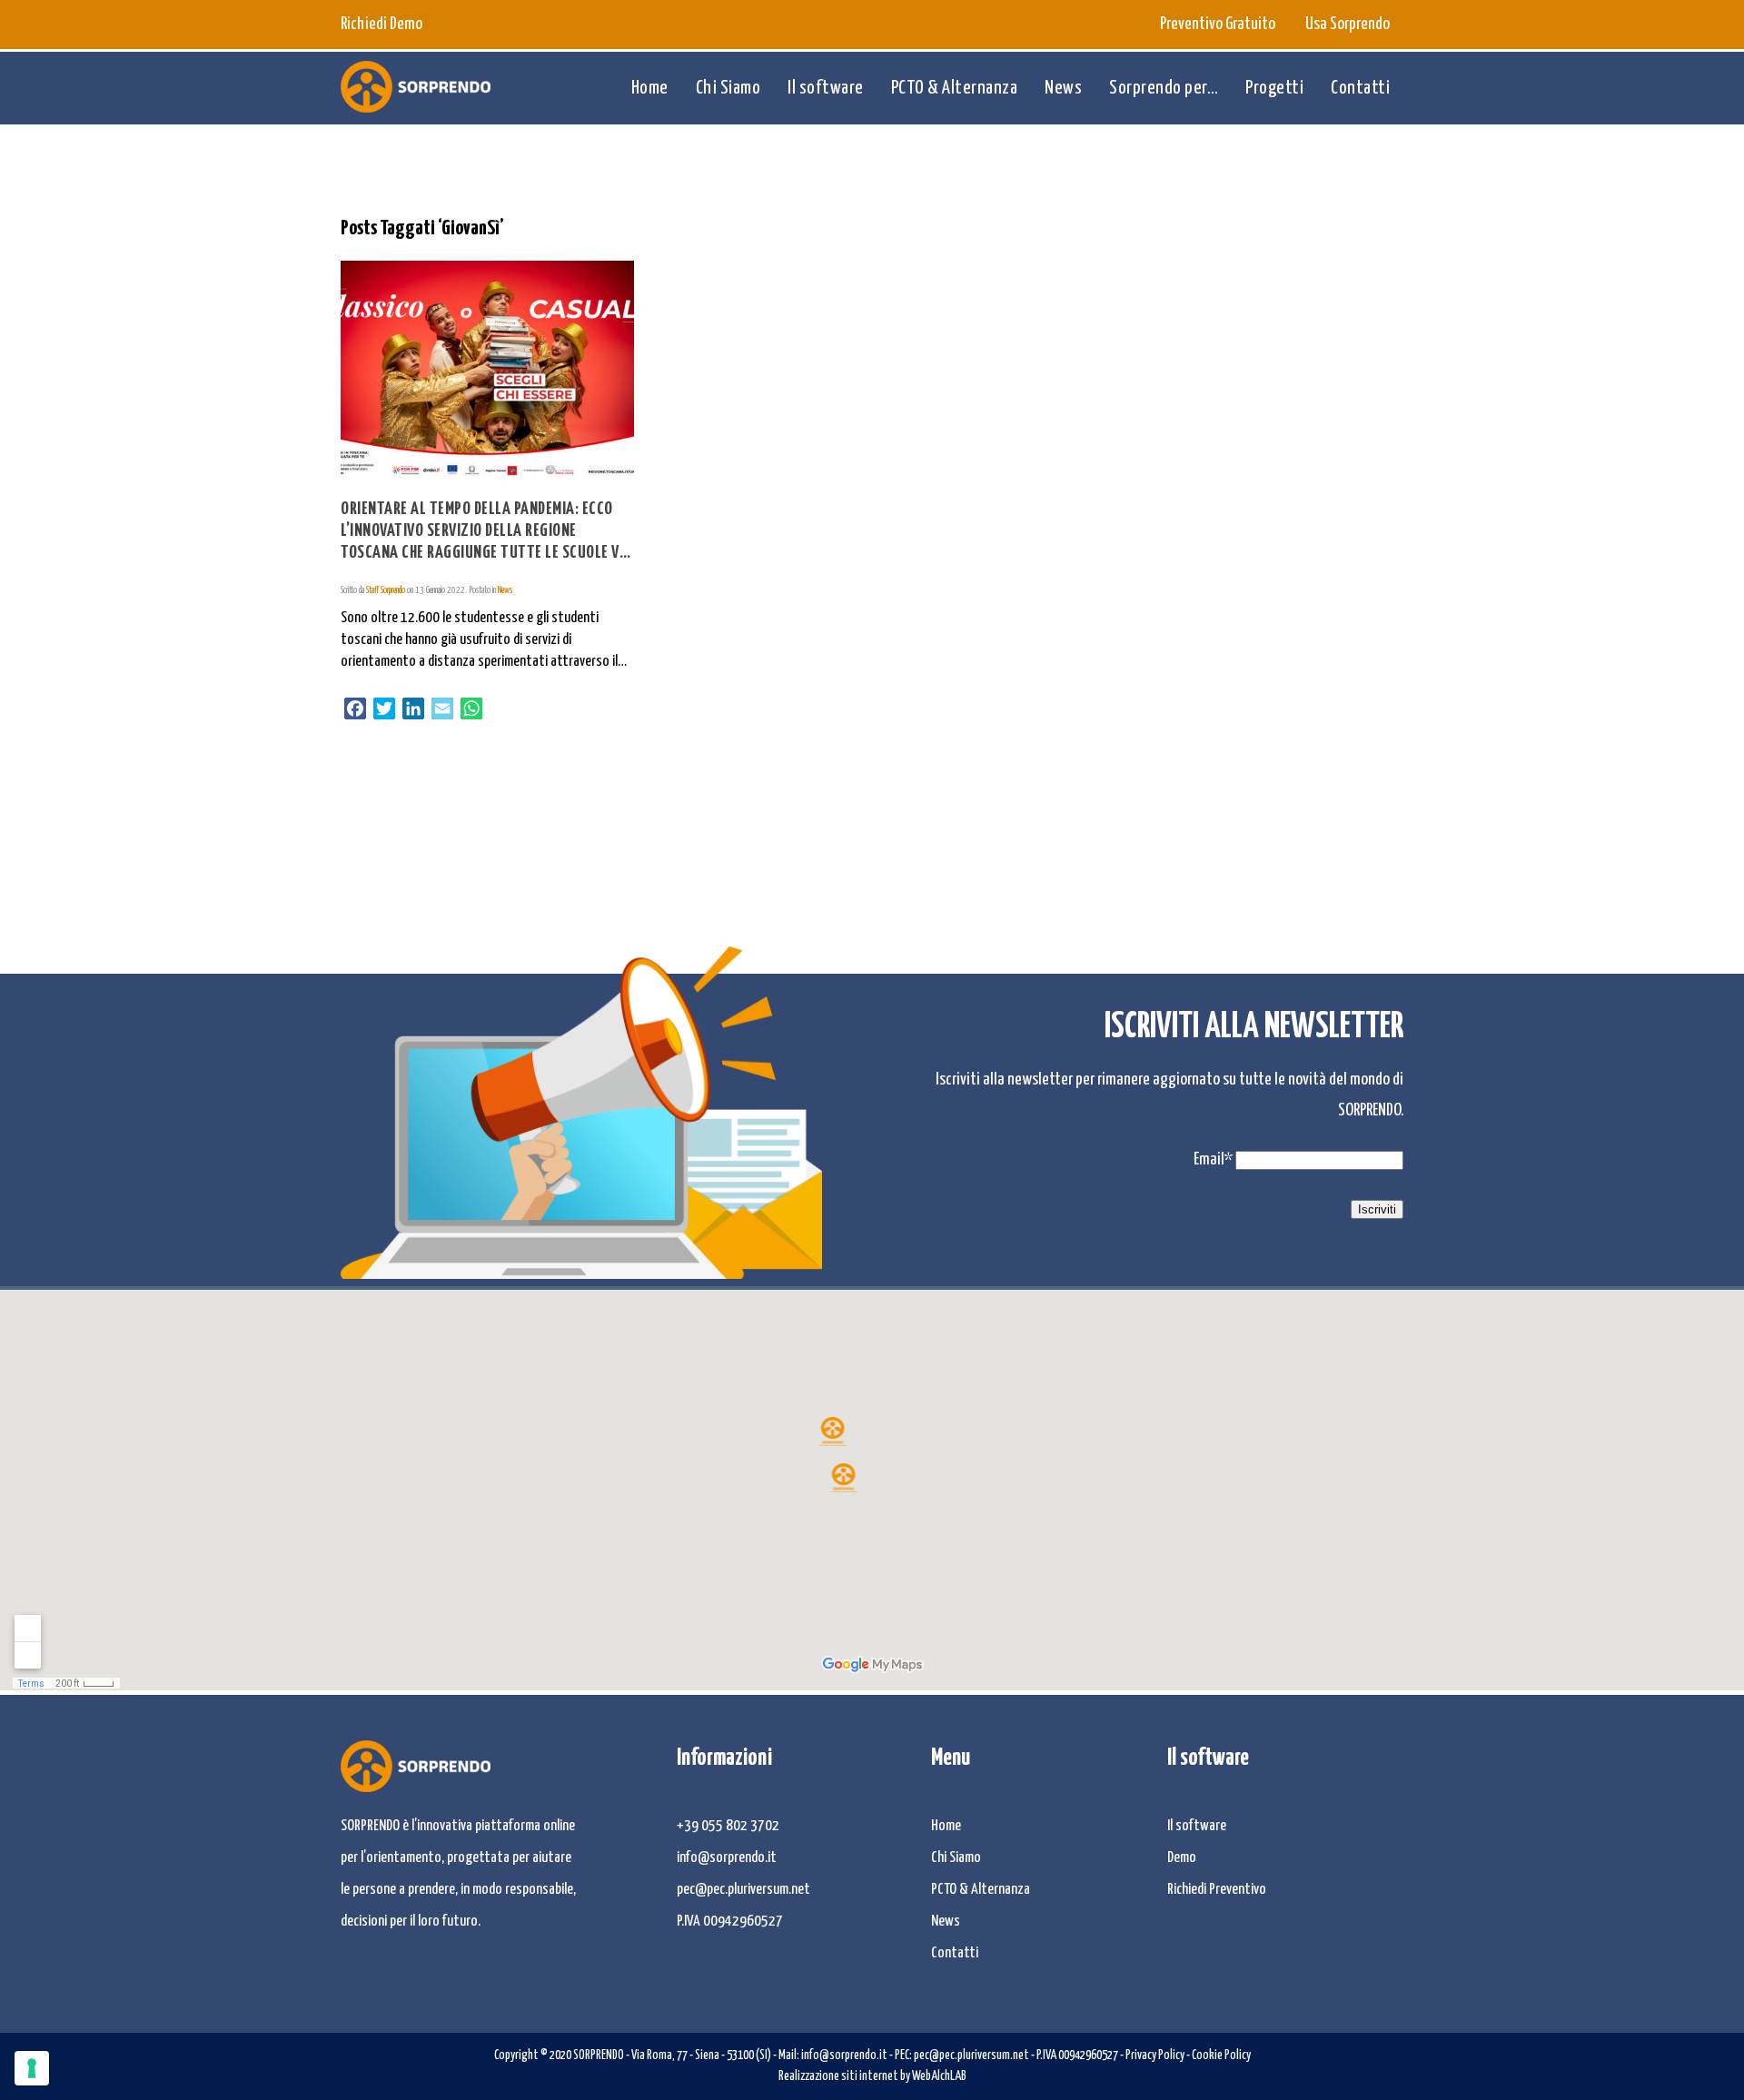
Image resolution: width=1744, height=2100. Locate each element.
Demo (1182, 1858)
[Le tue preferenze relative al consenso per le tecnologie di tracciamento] (32, 2068)
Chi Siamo (728, 88)
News (1063, 88)
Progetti (1274, 88)
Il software (826, 88)
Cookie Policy (1221, 2055)
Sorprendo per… (1164, 88)
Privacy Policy (1155, 2055)
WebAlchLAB (939, 2076)
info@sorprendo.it (727, 1858)
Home (650, 88)
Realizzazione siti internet (838, 2076)
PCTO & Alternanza (955, 88)
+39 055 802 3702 (728, 1826)
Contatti (1360, 88)
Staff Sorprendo (386, 590)
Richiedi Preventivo (1217, 1890)
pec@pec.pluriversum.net (743, 1890)
